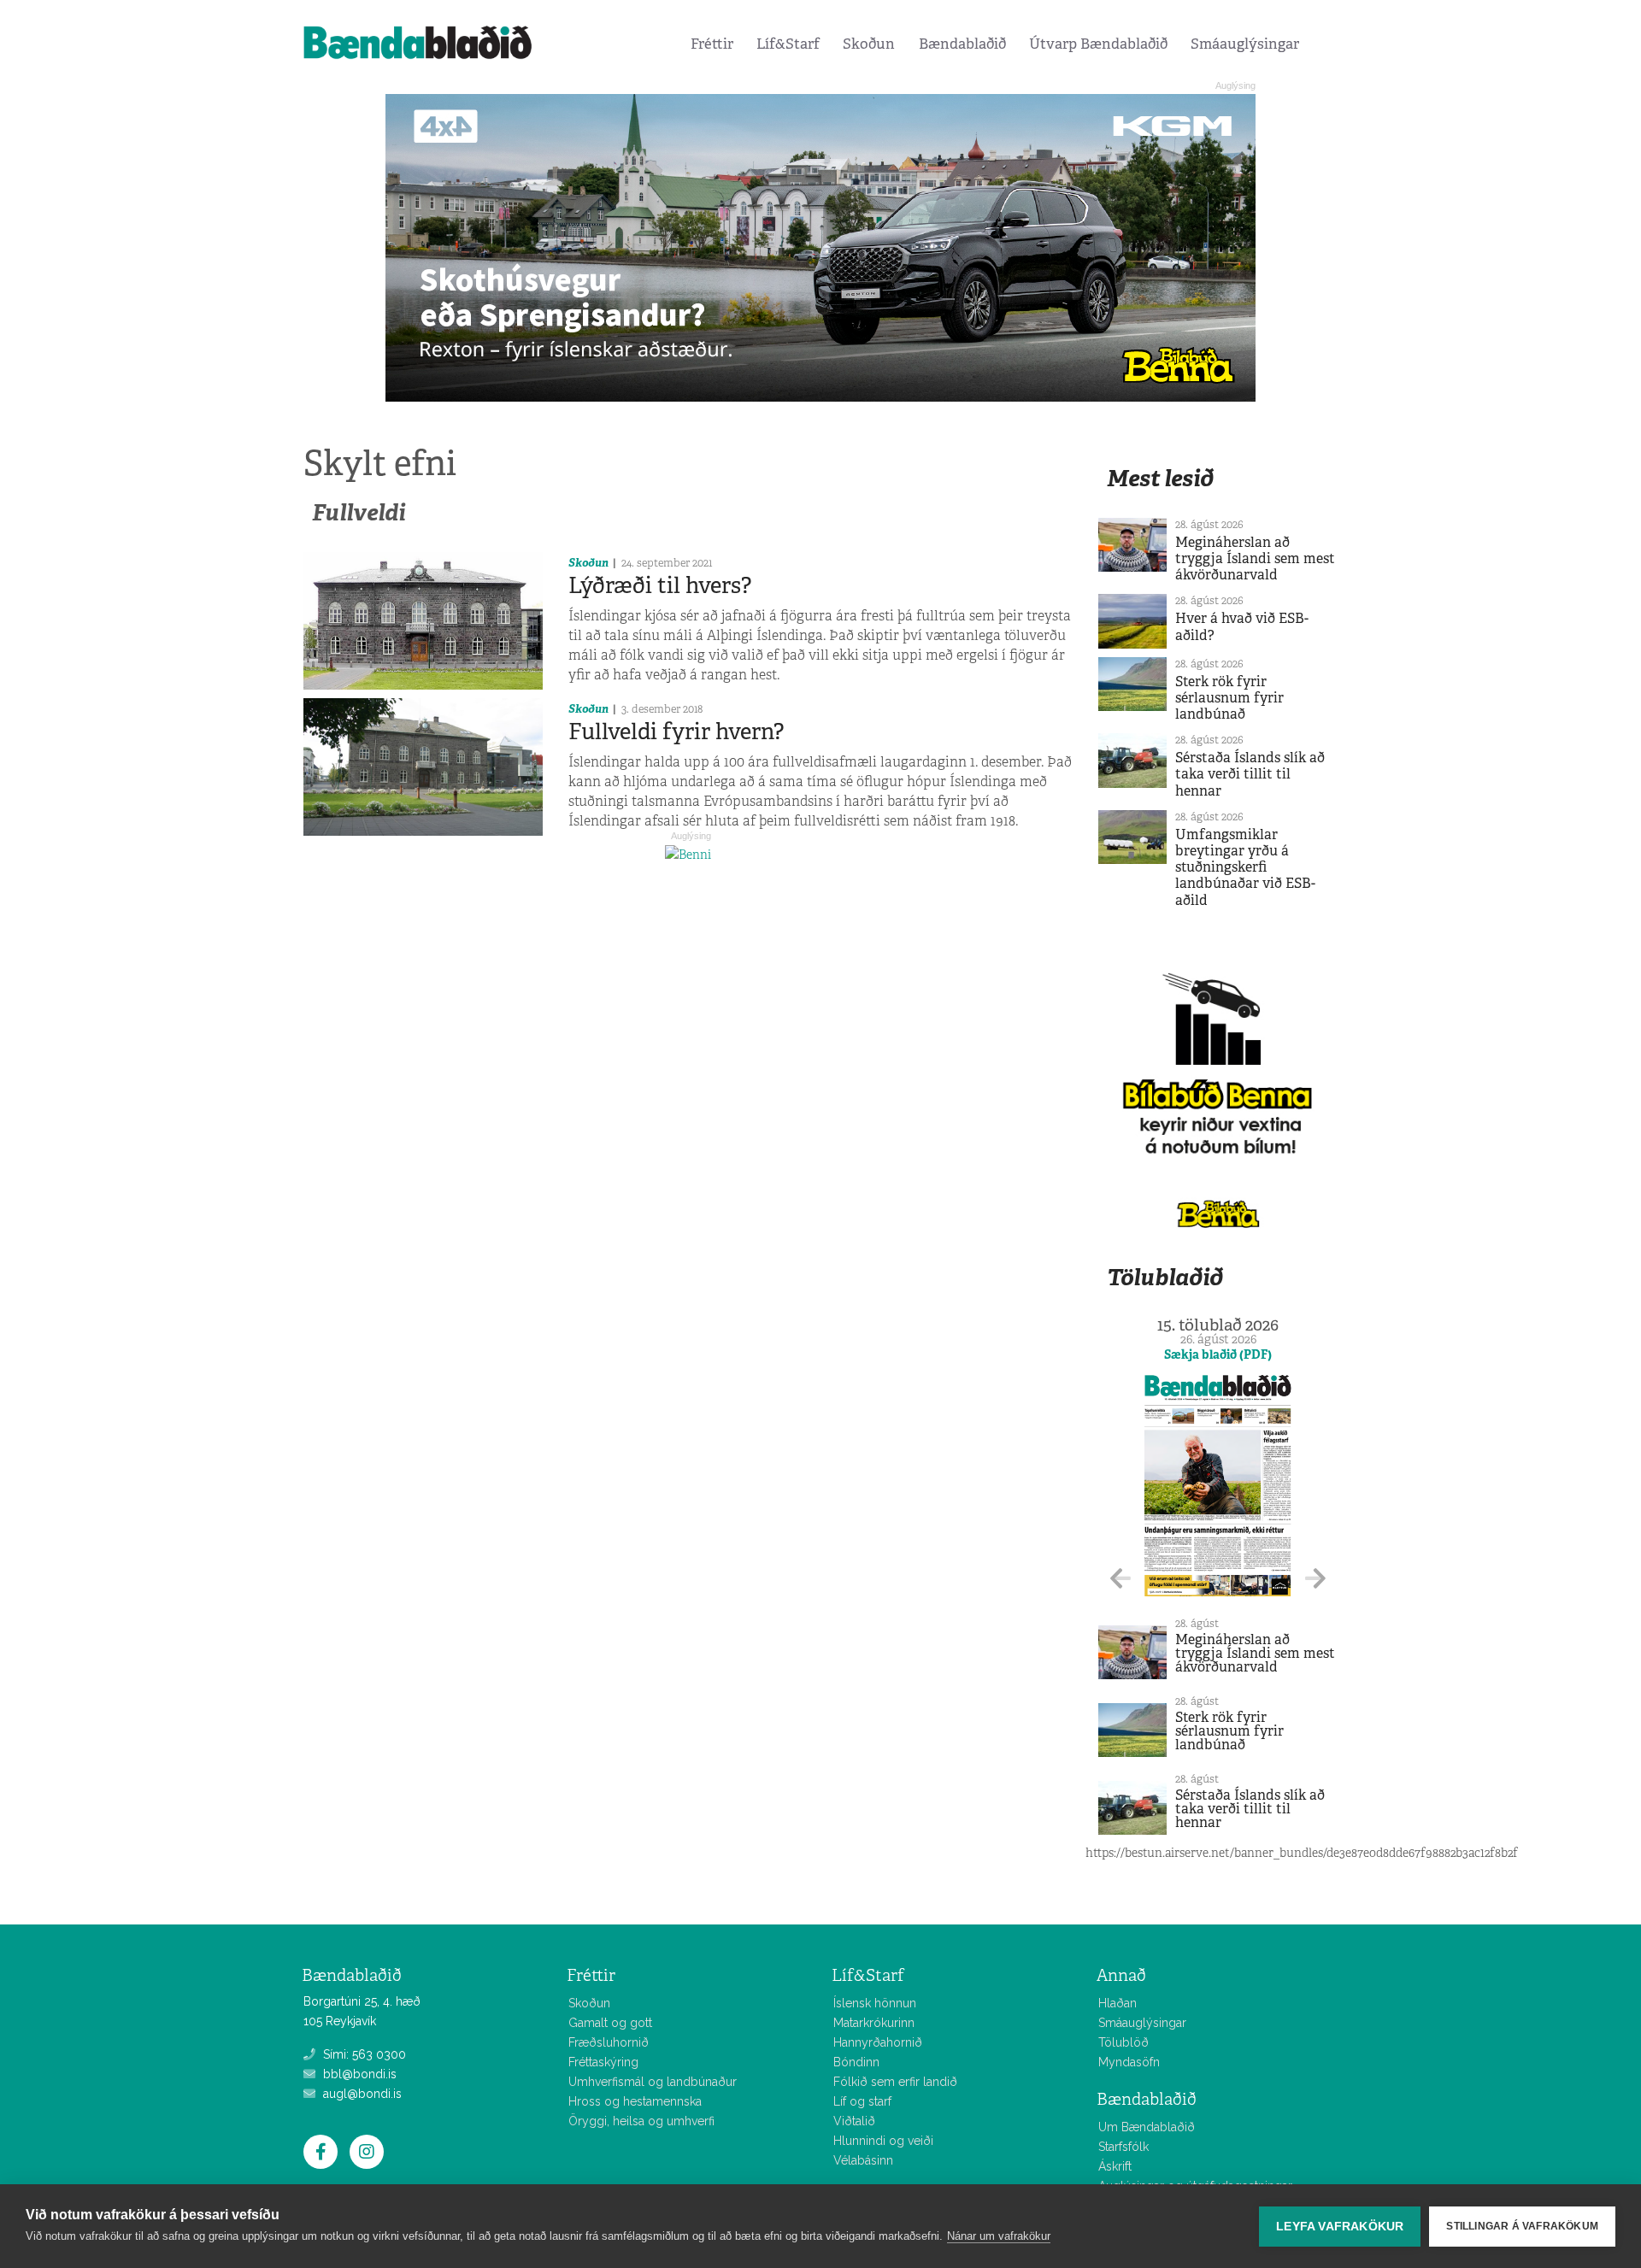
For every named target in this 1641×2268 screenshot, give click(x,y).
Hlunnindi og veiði (883, 2141)
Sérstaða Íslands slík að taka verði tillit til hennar (1250, 774)
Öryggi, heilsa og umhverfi (641, 2121)
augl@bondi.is (361, 2094)
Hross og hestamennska (635, 2101)
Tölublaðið (1165, 1277)
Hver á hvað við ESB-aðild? (1242, 626)
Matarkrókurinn (874, 2023)
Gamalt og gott (610, 2023)
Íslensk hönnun (875, 2003)
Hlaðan (1118, 2003)
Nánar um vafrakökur (999, 2236)
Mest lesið (1160, 478)
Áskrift (1115, 2166)
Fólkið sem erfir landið (895, 2082)
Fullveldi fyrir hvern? (676, 732)
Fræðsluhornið (609, 2042)
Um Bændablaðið (1147, 2127)
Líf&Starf (788, 44)
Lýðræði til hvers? (660, 585)
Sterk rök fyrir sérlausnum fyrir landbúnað (1229, 698)
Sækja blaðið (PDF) (1218, 1354)
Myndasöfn (1129, 2062)
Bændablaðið (962, 44)
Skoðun (869, 44)
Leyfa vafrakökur (1340, 2227)
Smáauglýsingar (1245, 44)
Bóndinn (856, 2062)
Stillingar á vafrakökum (1522, 2226)
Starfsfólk (1123, 2147)
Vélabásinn (863, 2160)
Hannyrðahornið (878, 2042)
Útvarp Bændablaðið (1098, 44)
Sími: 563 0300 (363, 2054)
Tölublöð (1123, 2042)
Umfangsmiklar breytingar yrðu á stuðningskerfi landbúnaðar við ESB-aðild (1245, 867)
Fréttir (712, 44)
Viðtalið (854, 2121)
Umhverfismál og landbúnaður (653, 2082)
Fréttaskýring (603, 2062)
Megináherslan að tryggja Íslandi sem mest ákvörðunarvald (1255, 558)
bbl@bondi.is (358, 2074)
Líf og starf (862, 2101)
